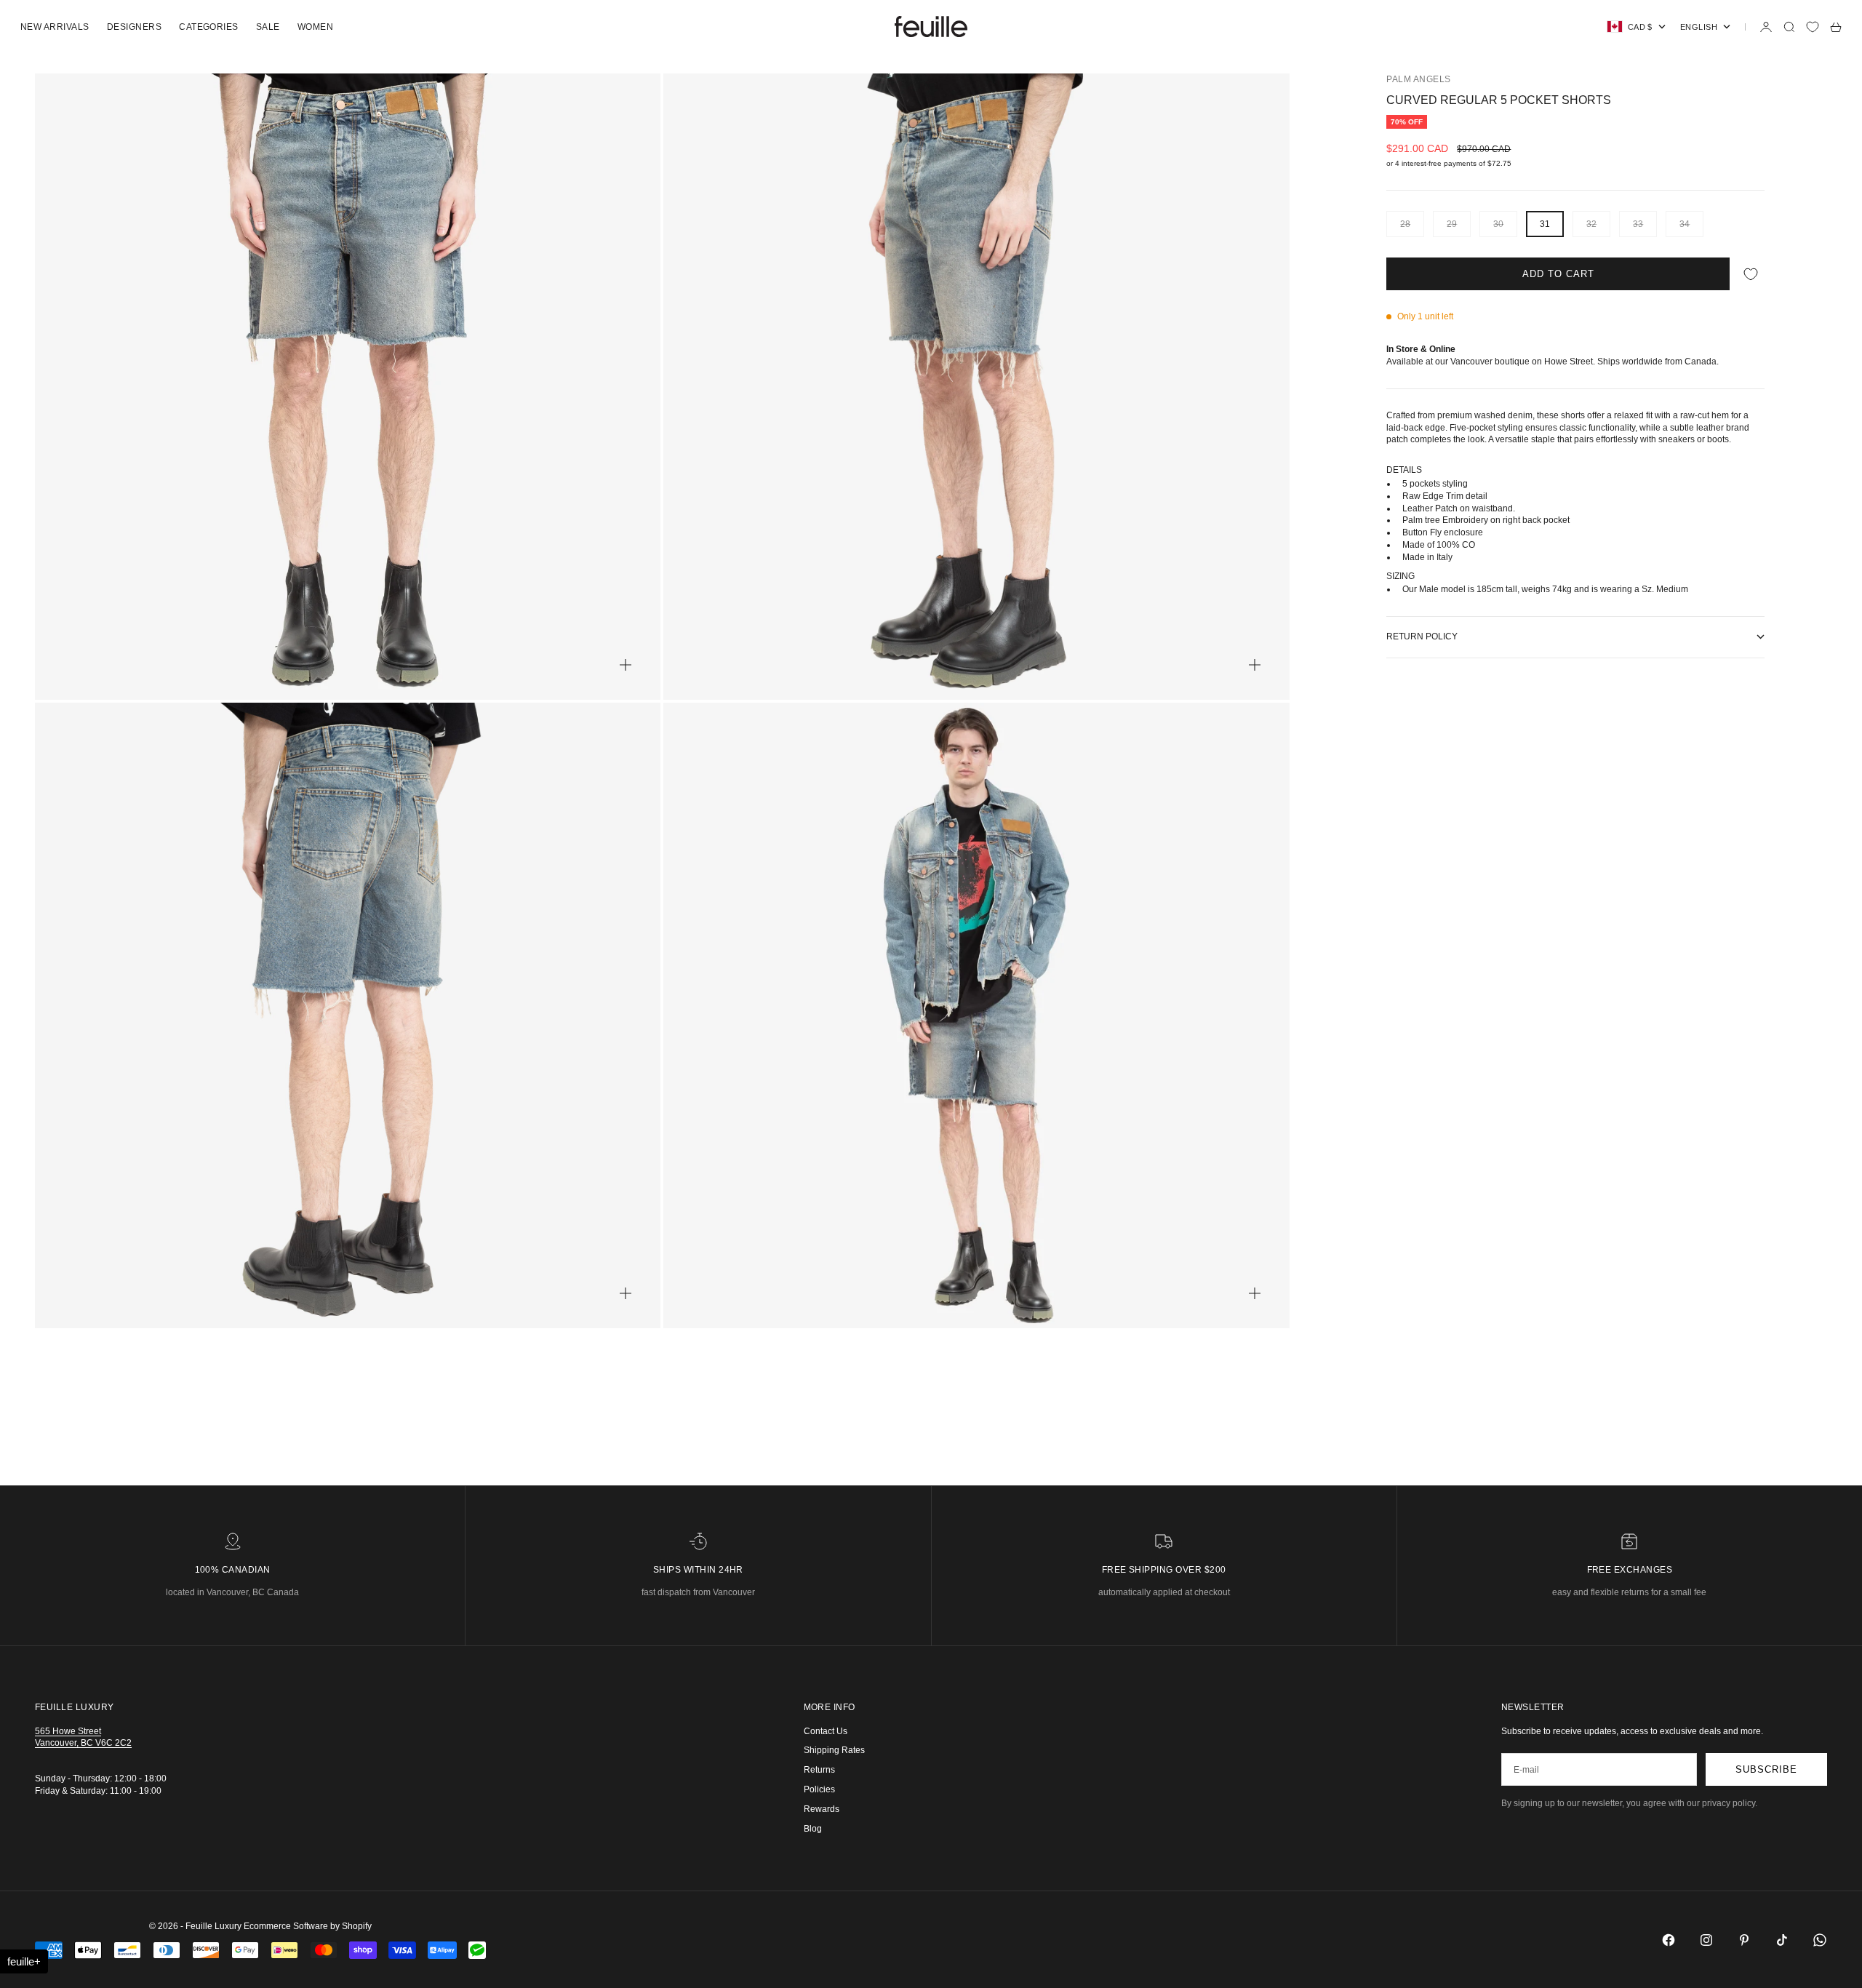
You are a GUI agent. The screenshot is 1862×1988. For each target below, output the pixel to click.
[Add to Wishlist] (1751, 274)
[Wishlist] (1813, 27)
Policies (819, 1789)
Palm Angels (1418, 79)
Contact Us (826, 1731)
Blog (813, 1829)
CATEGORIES (209, 27)
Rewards (822, 1809)
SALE (268, 27)
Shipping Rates (834, 1750)
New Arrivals (55, 27)
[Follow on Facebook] (1669, 1940)
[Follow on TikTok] (1782, 1940)
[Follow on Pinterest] (1744, 1940)
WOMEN (315, 27)
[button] (24, 1961)
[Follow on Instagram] (1706, 1940)
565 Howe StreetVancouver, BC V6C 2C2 (83, 1737)
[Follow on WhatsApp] (1820, 1940)
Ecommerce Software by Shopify (308, 1926)
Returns (819, 1770)
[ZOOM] (626, 665)
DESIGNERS (134, 27)
